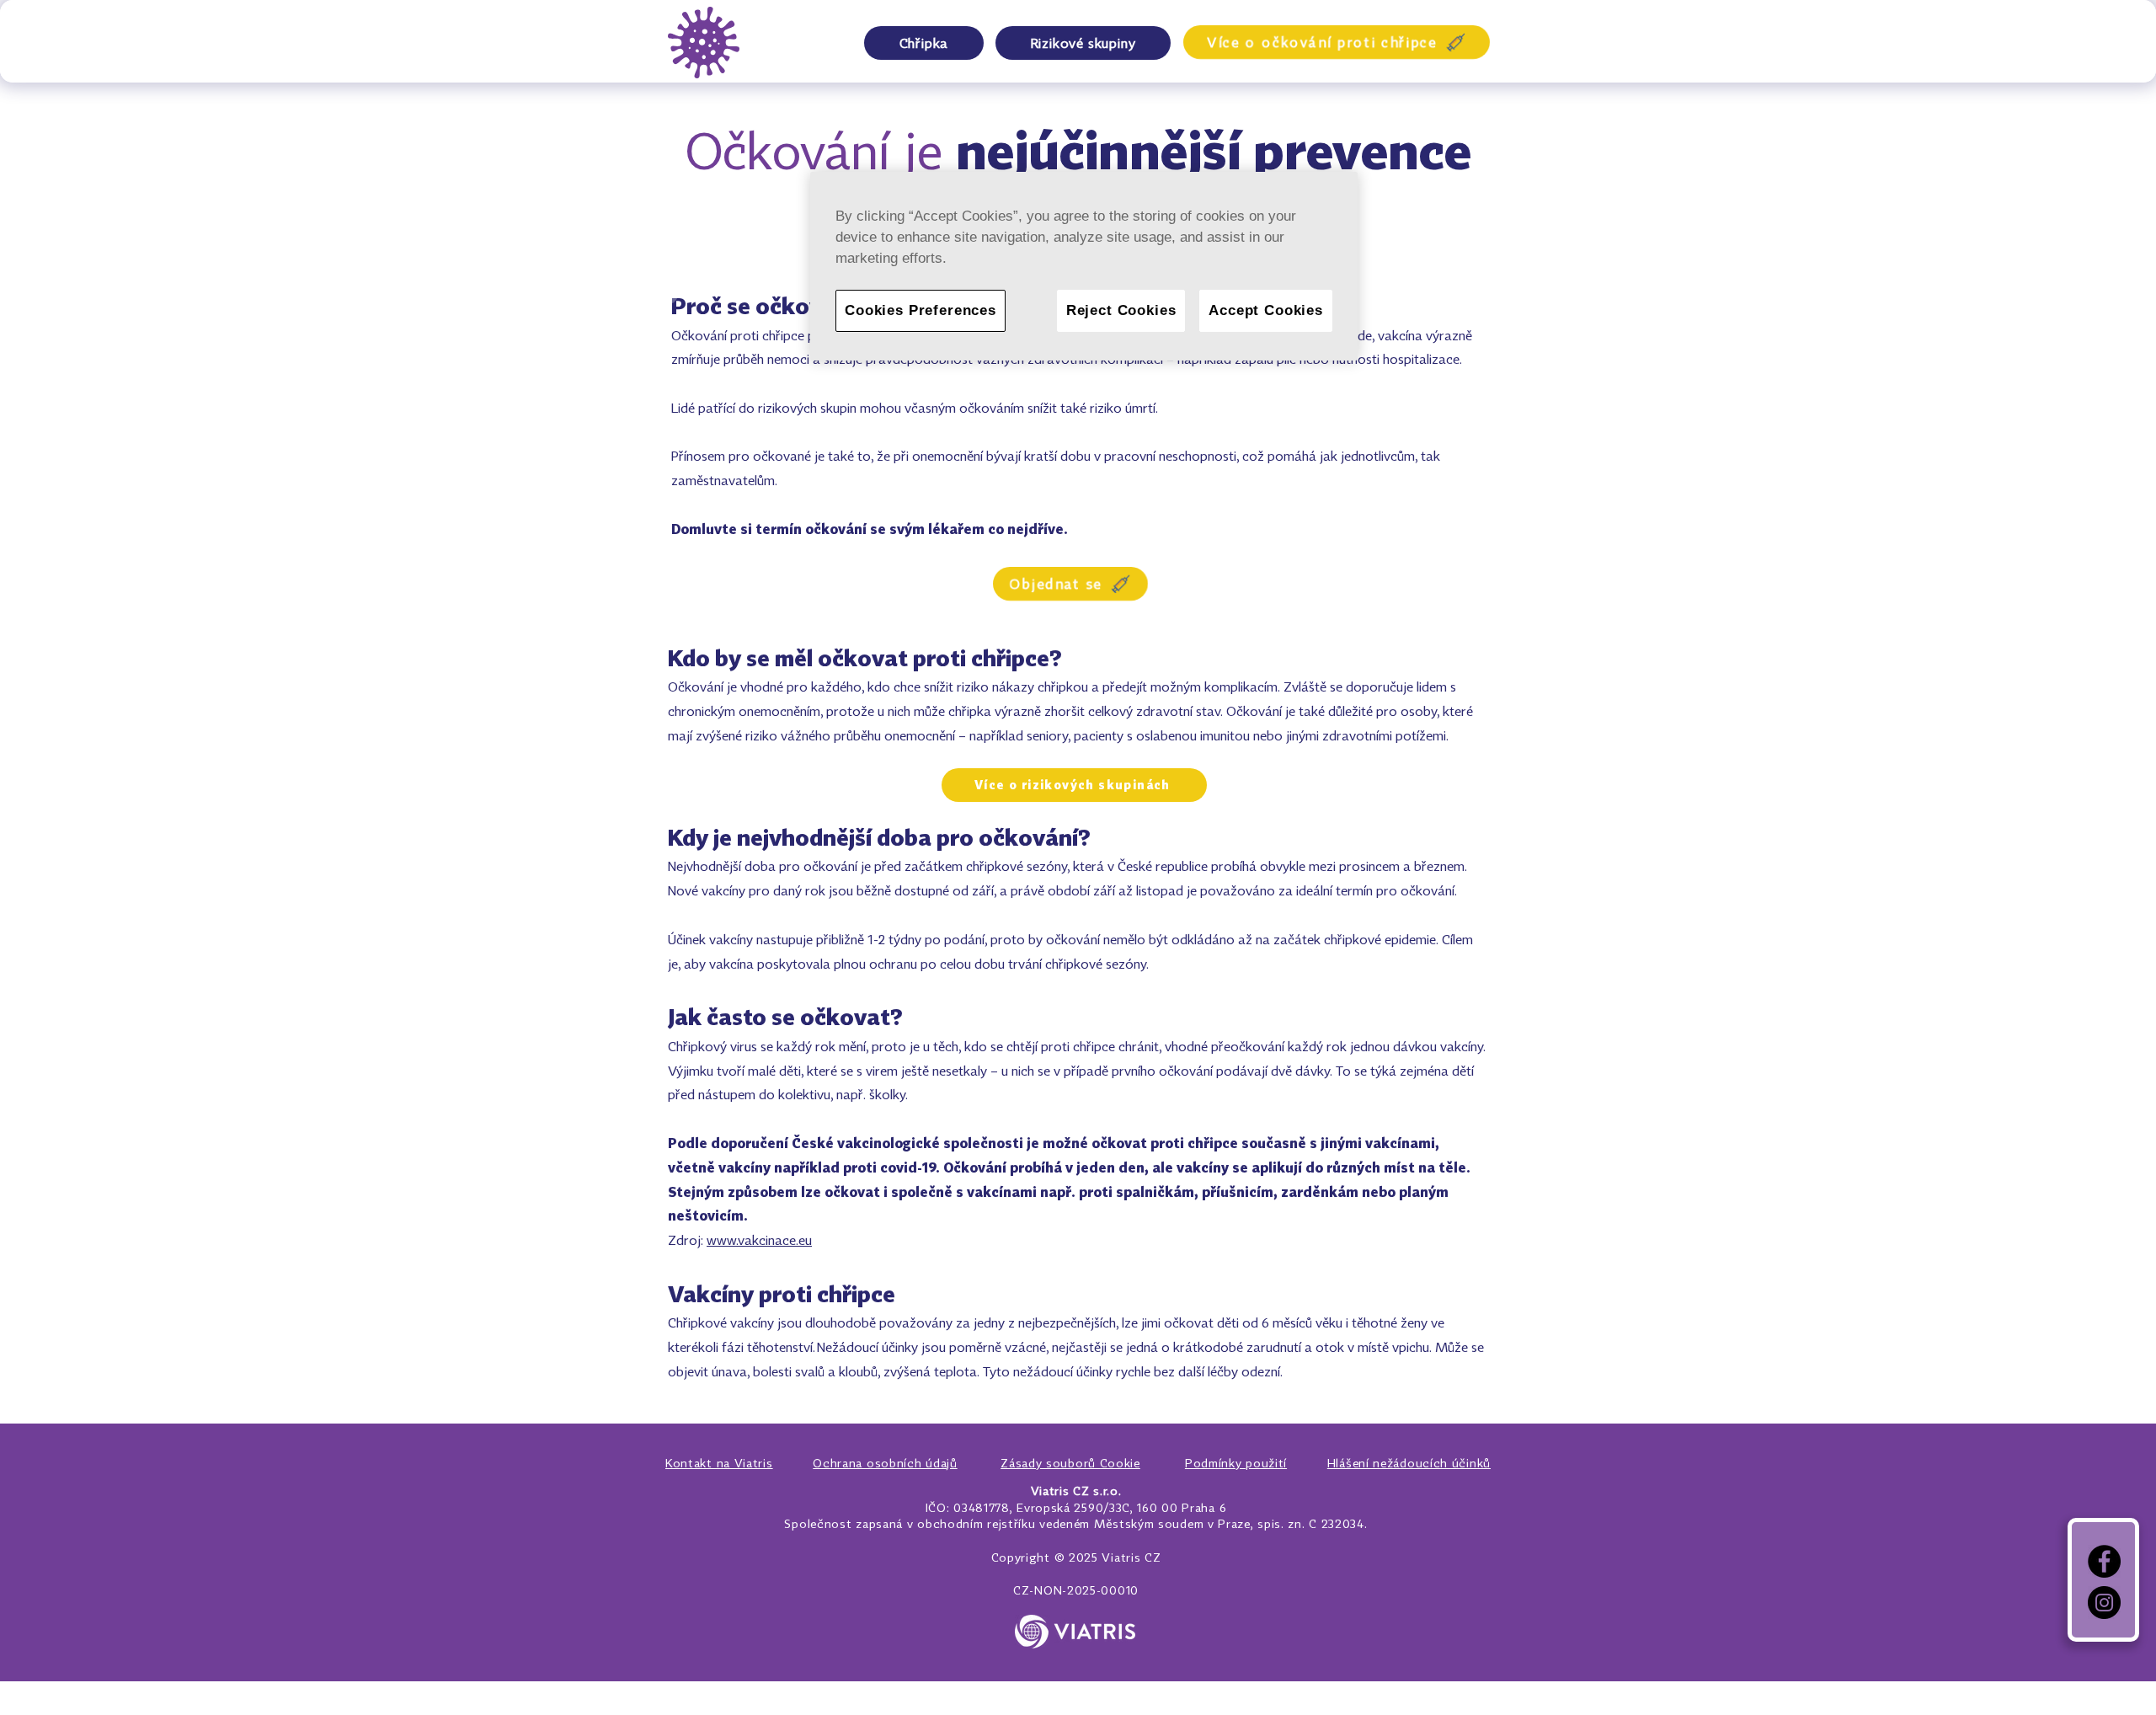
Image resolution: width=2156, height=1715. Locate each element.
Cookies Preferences (921, 310)
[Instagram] (2104, 1603)
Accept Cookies (1266, 310)
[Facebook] (2104, 1561)
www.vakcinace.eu (759, 1240)
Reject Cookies (1121, 310)
